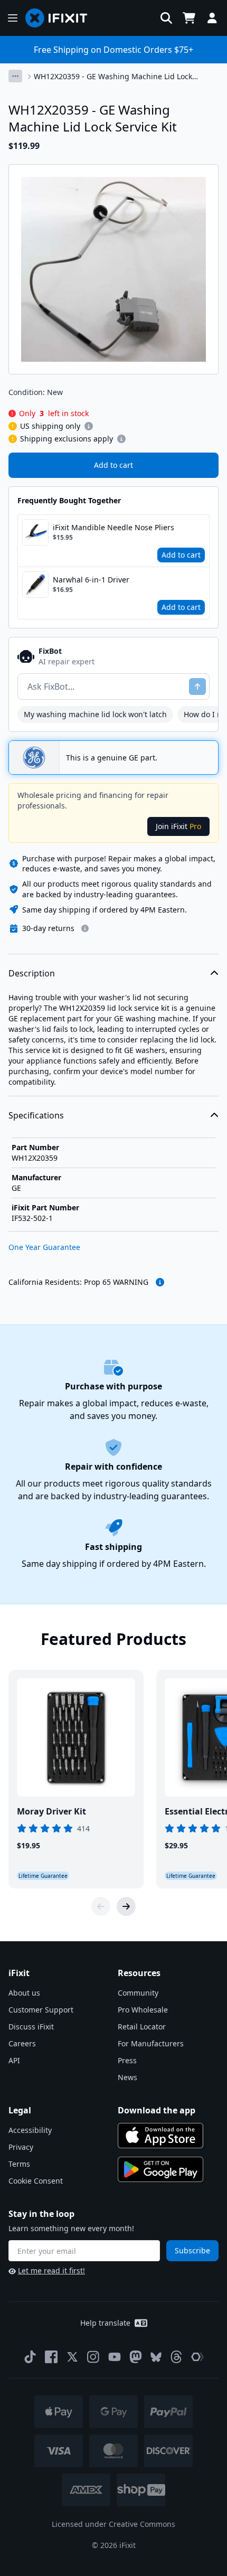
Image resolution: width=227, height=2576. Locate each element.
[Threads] (176, 2357)
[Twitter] (72, 2357)
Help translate (105, 2323)
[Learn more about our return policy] (85, 928)
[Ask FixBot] (197, 687)
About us (24, 1993)
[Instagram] (93, 2357)
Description (32, 973)
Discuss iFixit (31, 2027)
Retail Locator (142, 2027)
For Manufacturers (151, 2043)
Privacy (21, 2147)
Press (127, 2060)
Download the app (157, 2110)
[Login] (212, 18)
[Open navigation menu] (13, 18)
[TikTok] (30, 2357)
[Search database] (166, 18)
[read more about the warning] (160, 1282)
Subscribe (192, 2250)
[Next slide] (126, 1906)
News (127, 2077)
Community (138, 1993)
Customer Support (41, 2010)
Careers (22, 2043)
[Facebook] (51, 2357)
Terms (19, 2164)
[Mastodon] (136, 2357)
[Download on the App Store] (160, 2136)
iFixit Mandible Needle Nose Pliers (113, 527)
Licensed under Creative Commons (113, 2524)
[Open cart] (189, 18)
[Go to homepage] (61, 18)
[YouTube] (115, 2357)
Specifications (36, 1115)
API (14, 2060)
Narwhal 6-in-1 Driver (91, 580)
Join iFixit (178, 826)
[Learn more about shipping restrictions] (89, 426)
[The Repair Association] (197, 2357)
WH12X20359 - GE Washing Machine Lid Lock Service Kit (113, 77)
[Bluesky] (156, 2357)
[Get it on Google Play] (160, 2169)
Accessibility (30, 2130)
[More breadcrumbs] (15, 76)
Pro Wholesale (143, 2010)
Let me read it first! (51, 2271)
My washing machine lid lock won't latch (95, 714)
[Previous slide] (101, 1906)
